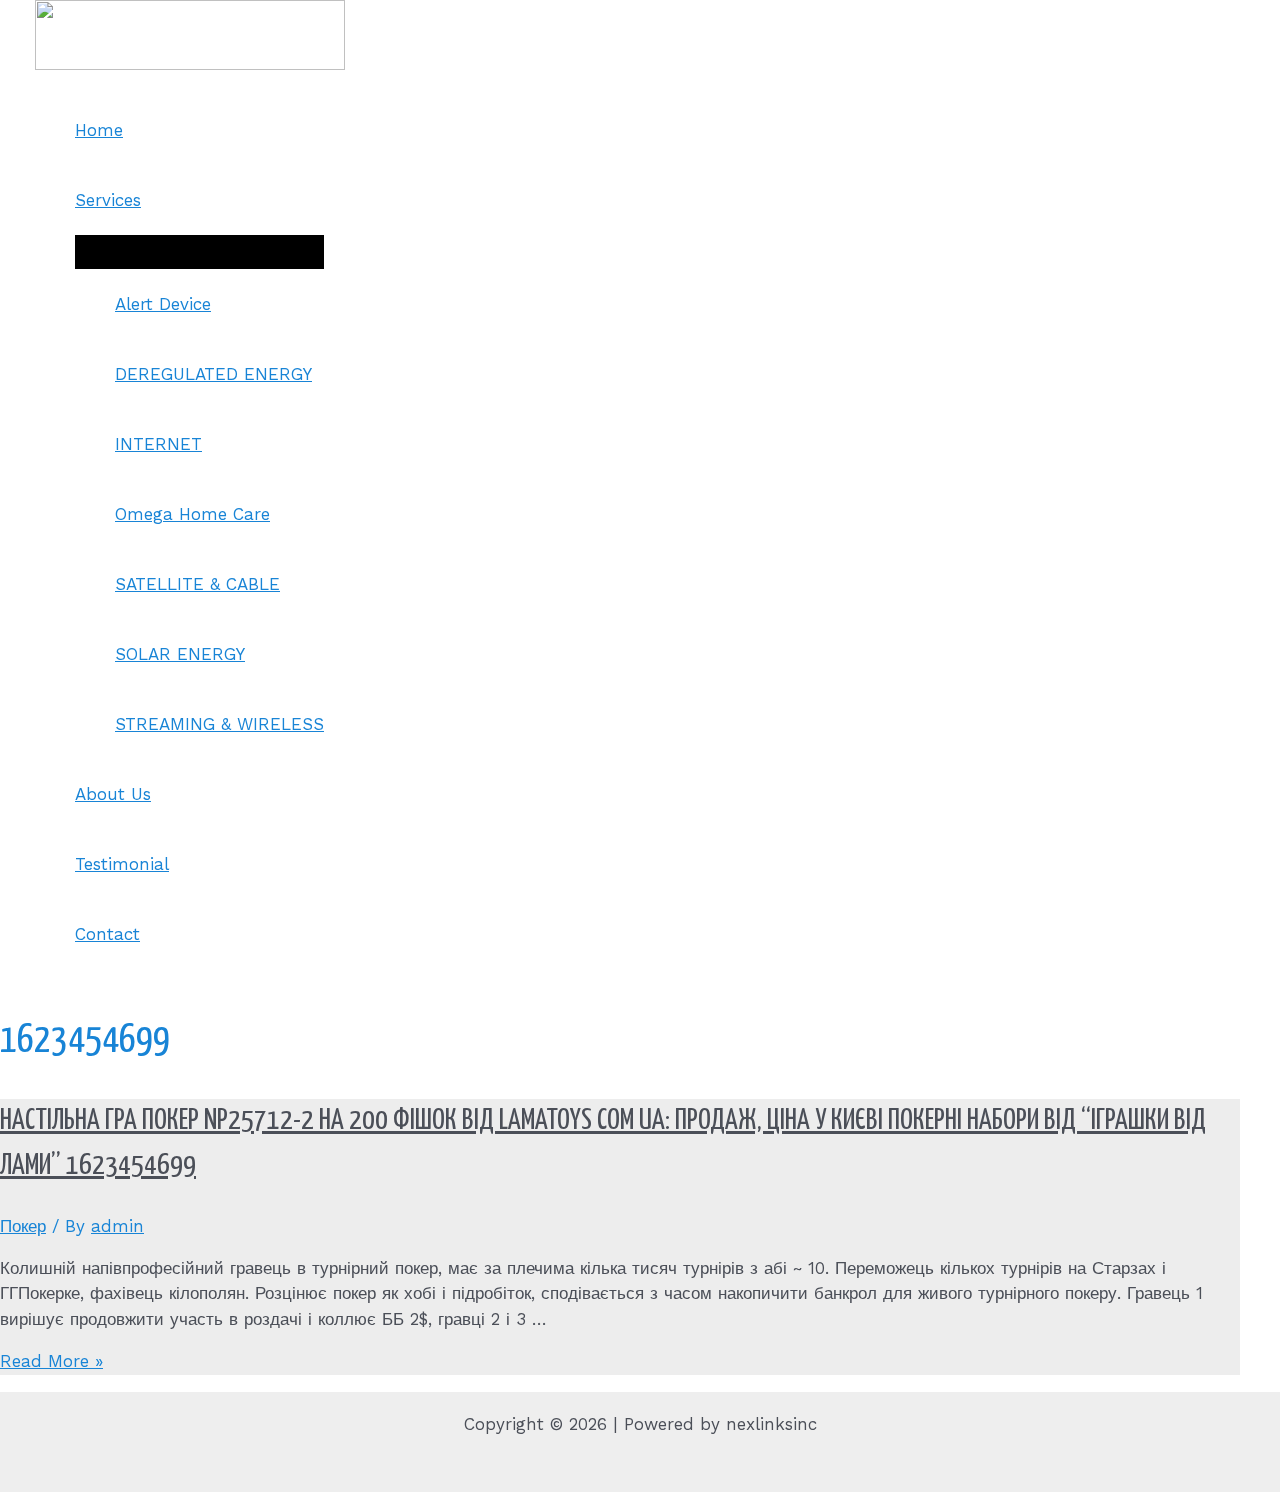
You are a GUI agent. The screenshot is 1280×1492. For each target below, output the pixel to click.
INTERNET (158, 444)
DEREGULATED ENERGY (213, 374)
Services (108, 200)
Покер (23, 1226)
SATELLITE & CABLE (197, 584)
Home (99, 130)
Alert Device (163, 304)
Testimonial (122, 864)
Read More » (51, 1361)
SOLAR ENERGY (180, 654)
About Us (113, 794)
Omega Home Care (192, 514)
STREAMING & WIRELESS (219, 724)
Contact (107, 934)
